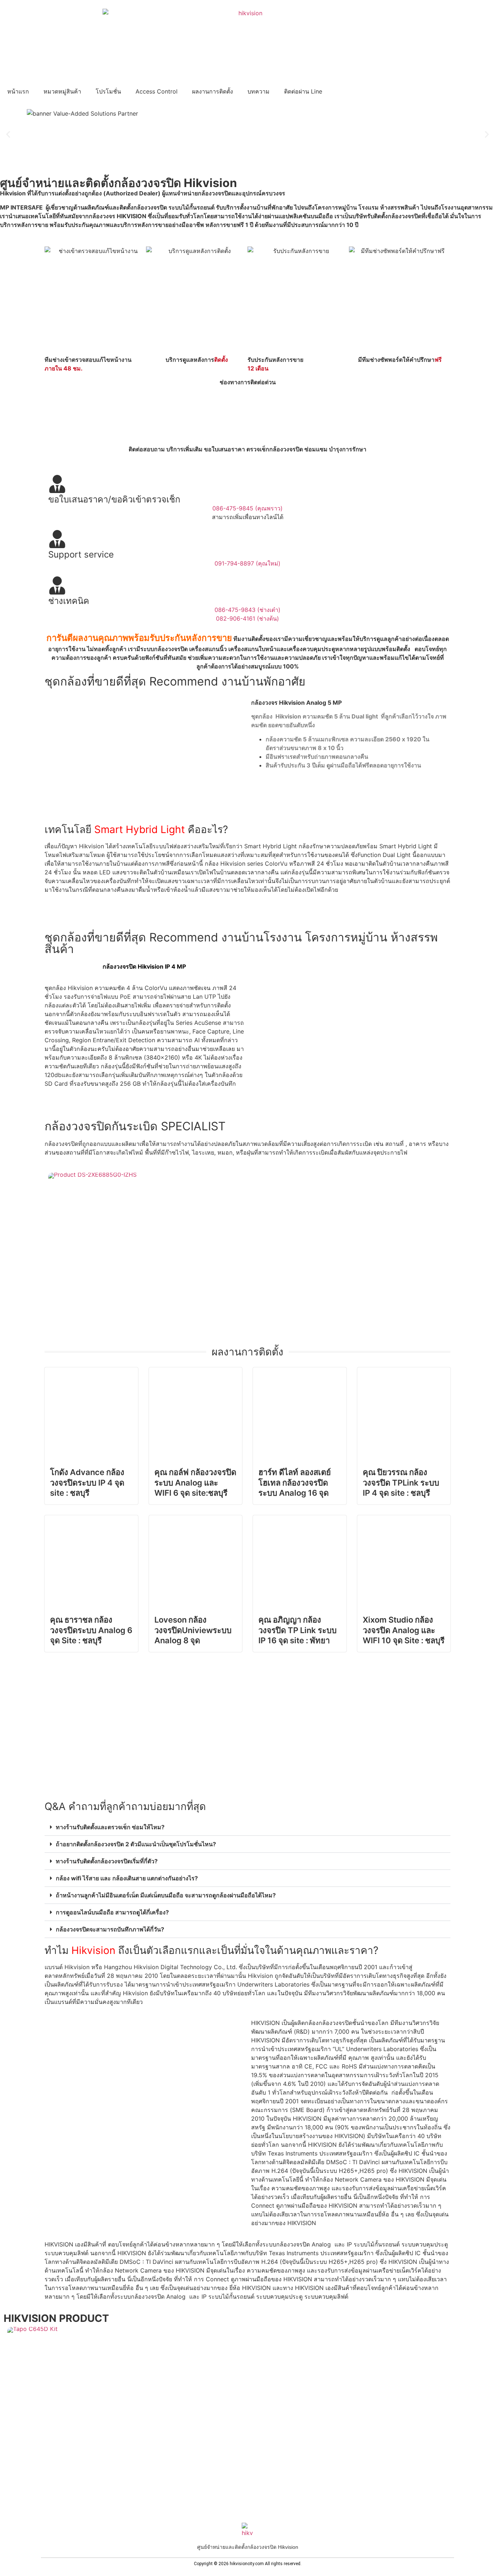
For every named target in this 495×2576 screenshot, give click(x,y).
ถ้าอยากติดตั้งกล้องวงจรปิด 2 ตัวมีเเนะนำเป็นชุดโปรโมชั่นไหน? (136, 1844)
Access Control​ (157, 91)
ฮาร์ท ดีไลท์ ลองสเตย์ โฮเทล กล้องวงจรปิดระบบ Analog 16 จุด (295, 1482)
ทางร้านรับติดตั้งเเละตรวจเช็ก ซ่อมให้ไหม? (110, 1827)
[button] (8, 134)
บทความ (259, 91)
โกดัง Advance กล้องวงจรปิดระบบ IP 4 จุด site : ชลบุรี (87, 1482)
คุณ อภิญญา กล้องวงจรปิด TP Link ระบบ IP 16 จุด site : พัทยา (298, 1630)
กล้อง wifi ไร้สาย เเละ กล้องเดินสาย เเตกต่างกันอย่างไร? (127, 1878)
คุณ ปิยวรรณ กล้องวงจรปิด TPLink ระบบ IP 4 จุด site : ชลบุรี (401, 1482)
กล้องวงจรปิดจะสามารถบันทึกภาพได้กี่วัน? (110, 1929)
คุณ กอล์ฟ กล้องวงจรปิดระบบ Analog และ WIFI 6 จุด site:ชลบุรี (195, 1482)
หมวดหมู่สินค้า (62, 91)
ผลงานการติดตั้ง (213, 91)
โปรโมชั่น (108, 91)
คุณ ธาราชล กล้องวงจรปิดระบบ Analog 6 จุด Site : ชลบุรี (91, 1630)
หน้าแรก (18, 91)
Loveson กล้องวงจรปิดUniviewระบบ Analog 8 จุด (193, 1630)
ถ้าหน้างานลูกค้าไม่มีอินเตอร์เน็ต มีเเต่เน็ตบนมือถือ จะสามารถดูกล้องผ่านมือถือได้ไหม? (166, 1895)
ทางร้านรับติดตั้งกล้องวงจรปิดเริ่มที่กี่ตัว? (107, 1861)
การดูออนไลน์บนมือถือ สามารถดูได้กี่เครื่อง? (112, 1912)
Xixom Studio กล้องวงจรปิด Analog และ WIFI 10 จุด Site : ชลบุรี (404, 1630)
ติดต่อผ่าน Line (303, 91)
